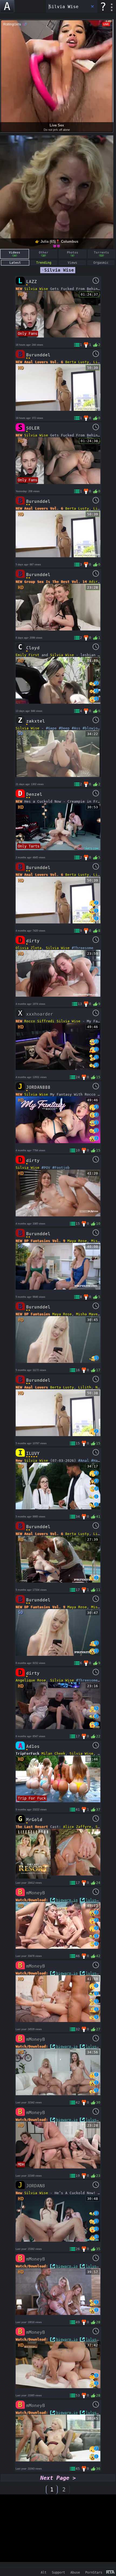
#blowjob (91, 728)
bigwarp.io (67, 1900)
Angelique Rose (31, 1680)
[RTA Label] (110, 2572)
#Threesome (83, 948)
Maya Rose (77, 1241)
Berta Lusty (77, 362)
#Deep (64, 728)
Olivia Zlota (29, 948)
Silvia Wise (36, 289)
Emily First (28, 655)
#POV (46, 1168)
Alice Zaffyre (77, 1827)
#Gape (51, 728)
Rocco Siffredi (39, 1021)
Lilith (100, 362)
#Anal (84, 1461)
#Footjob (61, 1168)
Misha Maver (88, 1314)
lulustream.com (101, 1900)
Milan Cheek (53, 1754)
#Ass (76, 728)
